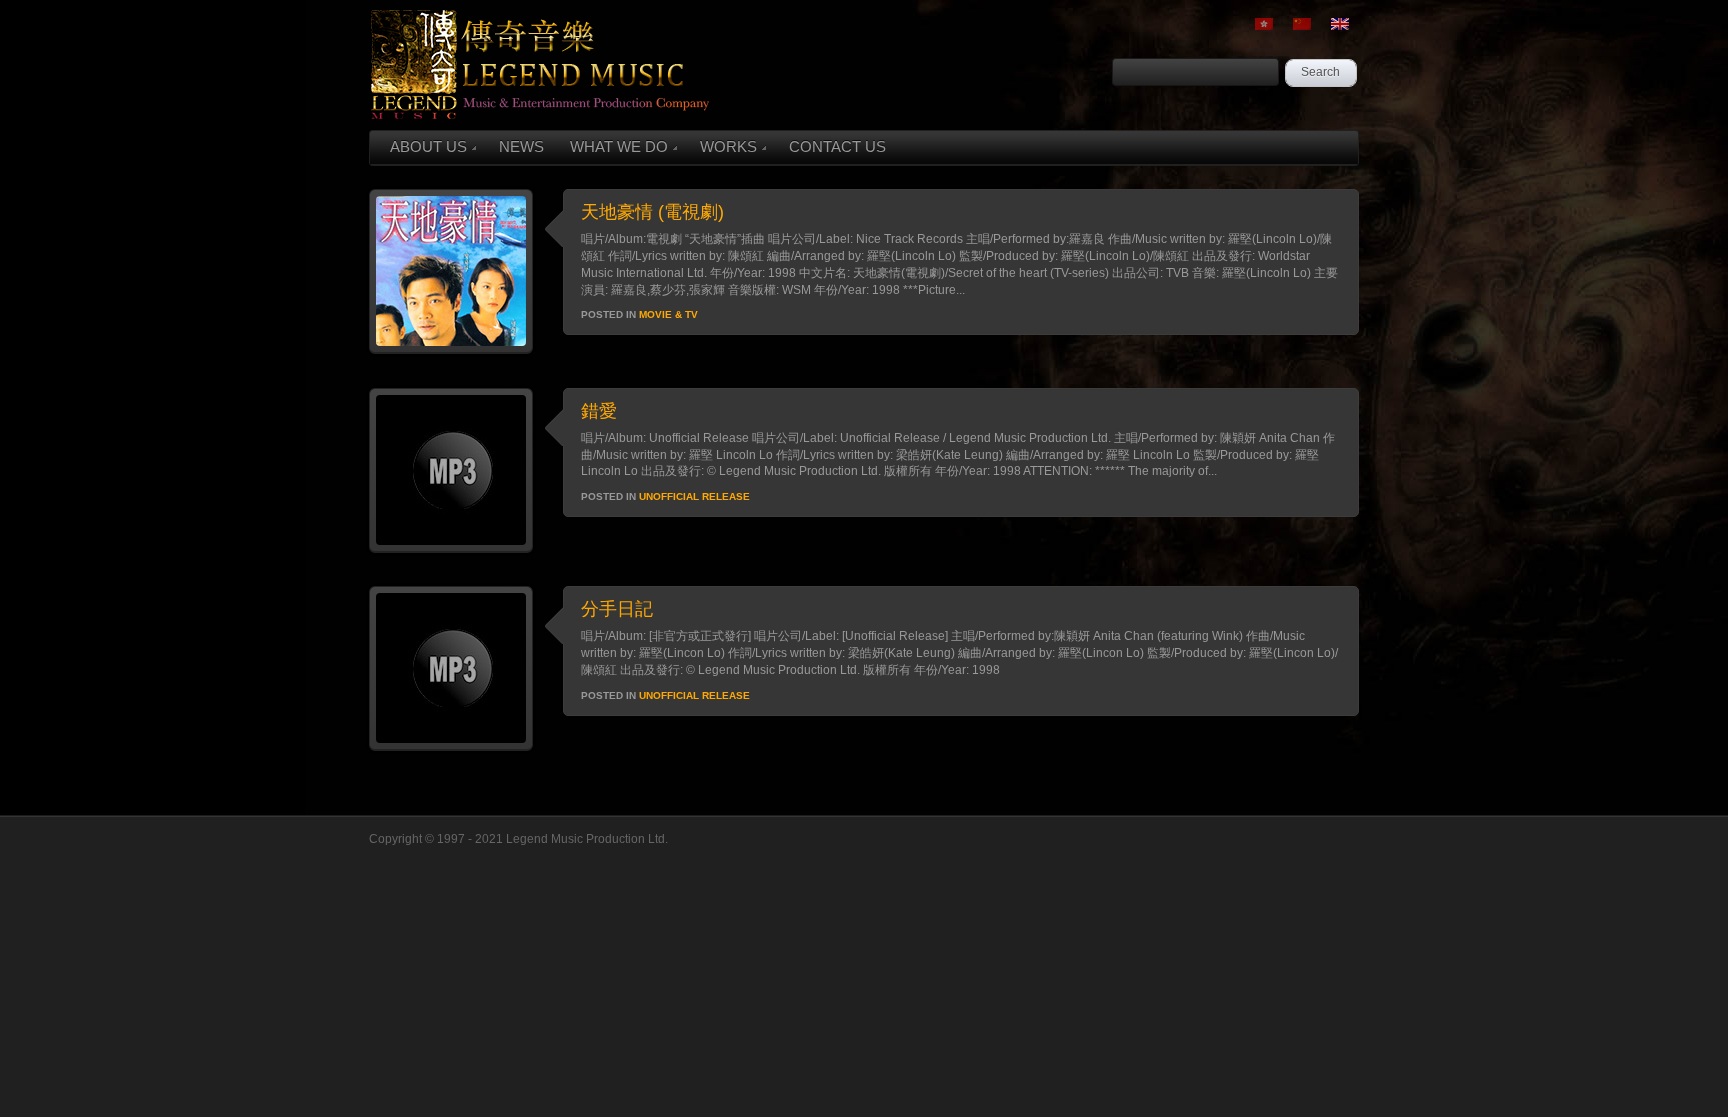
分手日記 (617, 609)
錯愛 (599, 411)
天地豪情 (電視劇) (652, 212)
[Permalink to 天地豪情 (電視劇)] (451, 349)
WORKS (728, 146)
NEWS (521, 146)
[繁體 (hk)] (1264, 24)
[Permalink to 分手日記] (451, 746)
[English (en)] (1340, 24)
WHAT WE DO (619, 146)
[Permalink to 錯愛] (451, 548)
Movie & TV (668, 314)
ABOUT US (428, 146)
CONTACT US (837, 146)
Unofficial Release (694, 496)
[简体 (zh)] (1302, 24)
